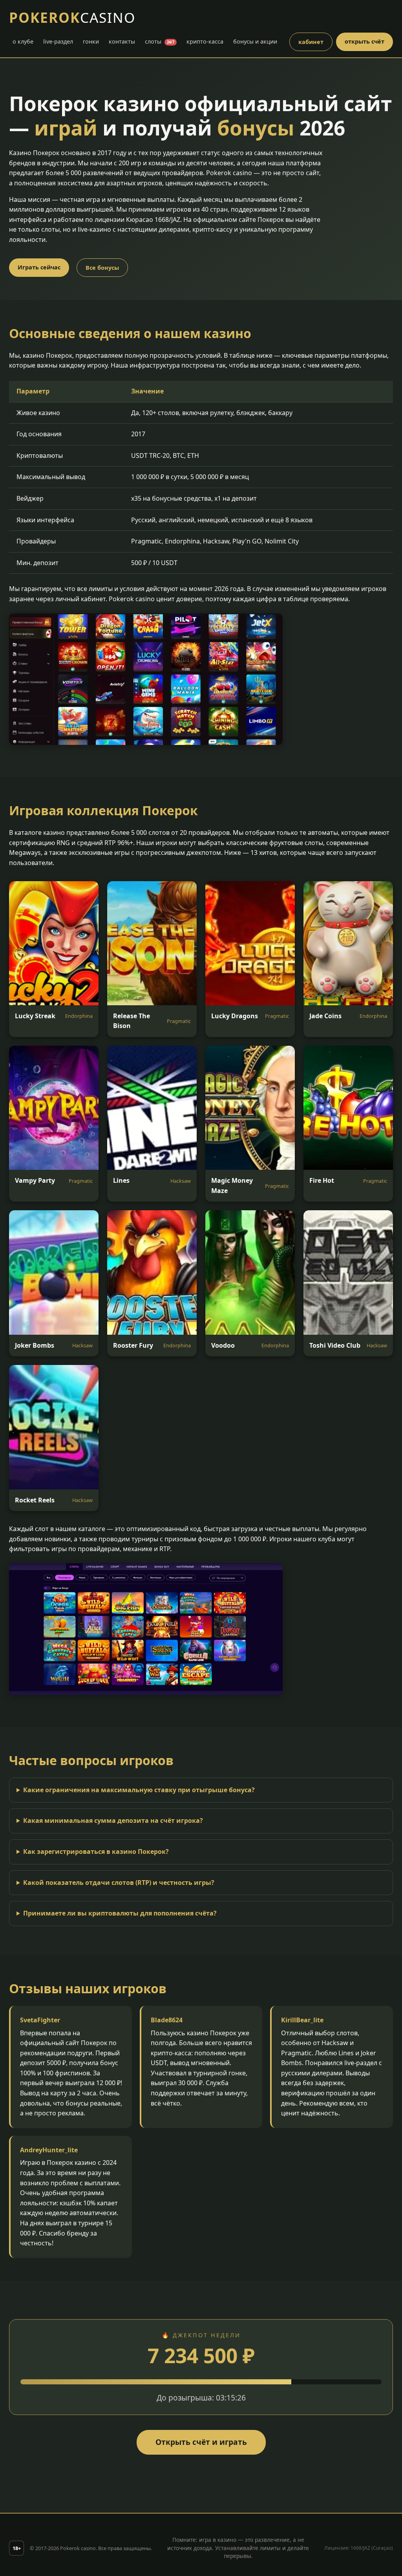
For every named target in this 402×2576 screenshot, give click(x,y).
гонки (91, 41)
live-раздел (58, 41)
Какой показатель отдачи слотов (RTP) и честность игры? (119, 1883)
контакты (122, 41)
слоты (160, 41)
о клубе (23, 41)
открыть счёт (365, 41)
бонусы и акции (255, 41)
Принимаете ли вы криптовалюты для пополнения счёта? (120, 1913)
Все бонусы (102, 268)
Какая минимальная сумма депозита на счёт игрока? (113, 1820)
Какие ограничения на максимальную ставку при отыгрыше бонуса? (139, 1790)
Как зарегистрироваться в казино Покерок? (96, 1851)
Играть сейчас (39, 267)
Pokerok (72, 17)
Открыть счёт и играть (201, 2442)
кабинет (311, 42)
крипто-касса (205, 41)
